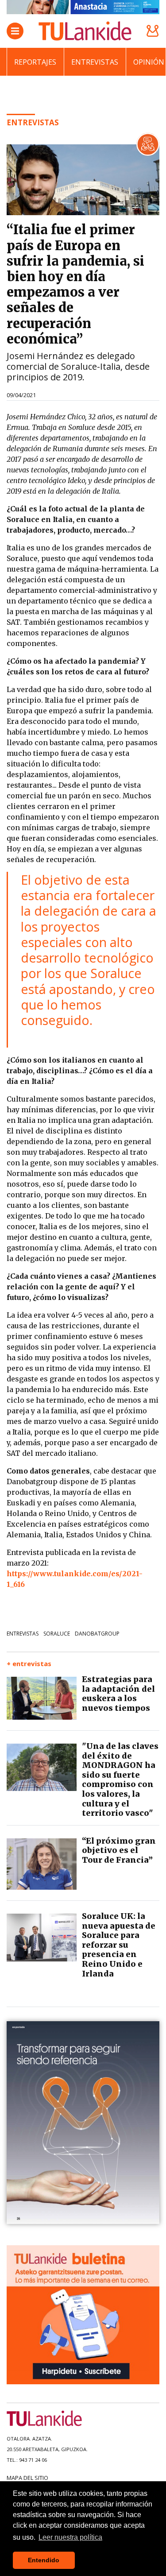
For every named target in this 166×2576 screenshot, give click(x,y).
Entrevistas (95, 62)
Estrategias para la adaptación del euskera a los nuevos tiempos (118, 1694)
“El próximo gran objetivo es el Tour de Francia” (119, 1850)
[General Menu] (15, 31)
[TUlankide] (85, 31)
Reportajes (35, 62)
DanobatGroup (97, 1634)
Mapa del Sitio (27, 2478)
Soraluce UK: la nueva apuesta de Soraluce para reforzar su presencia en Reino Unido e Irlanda (119, 1945)
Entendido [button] (44, 2560)
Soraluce (57, 1634)
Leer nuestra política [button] (70, 2537)
